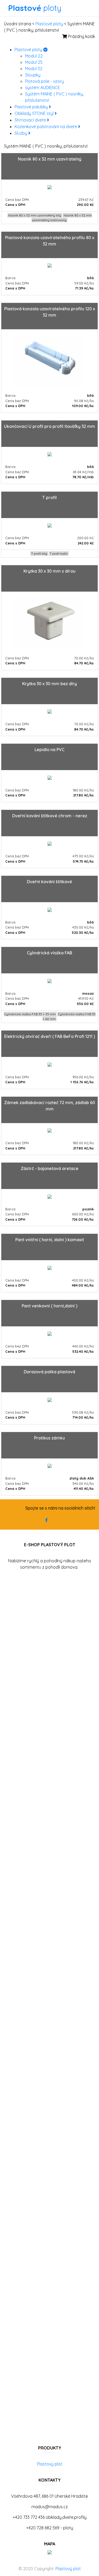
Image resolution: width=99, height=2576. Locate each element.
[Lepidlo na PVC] (50, 777)
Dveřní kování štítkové (49, 882)
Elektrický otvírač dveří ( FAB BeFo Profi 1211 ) (50, 1036)
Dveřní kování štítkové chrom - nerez (50, 816)
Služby (21, 133)
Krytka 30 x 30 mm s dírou (49, 571)
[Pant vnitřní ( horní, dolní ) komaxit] (50, 1267)
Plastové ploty (49, 24)
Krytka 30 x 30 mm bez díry (49, 684)
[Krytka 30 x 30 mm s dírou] (50, 621)
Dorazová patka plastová (49, 1372)
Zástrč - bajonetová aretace (50, 1168)
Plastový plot (50, 2464)
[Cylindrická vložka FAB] (50, 980)
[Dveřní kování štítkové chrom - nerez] (50, 843)
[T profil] (50, 525)
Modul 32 (34, 69)
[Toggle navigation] (69, 8)
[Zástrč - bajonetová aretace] (50, 1196)
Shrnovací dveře (31, 120)
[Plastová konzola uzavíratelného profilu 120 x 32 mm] (49, 359)
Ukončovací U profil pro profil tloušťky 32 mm (49, 426)
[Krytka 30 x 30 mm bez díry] (50, 711)
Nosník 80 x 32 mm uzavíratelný (50, 159)
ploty (35, 8)
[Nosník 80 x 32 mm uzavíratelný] (50, 187)
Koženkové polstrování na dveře (46, 127)
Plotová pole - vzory (44, 81)
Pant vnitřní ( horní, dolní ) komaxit (50, 1240)
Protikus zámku (49, 1438)
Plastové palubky (32, 107)
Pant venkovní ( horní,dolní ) (49, 1306)
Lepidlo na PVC (49, 750)
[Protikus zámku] (50, 1466)
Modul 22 (34, 56)
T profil (49, 497)
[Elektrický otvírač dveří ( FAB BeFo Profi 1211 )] (50, 1064)
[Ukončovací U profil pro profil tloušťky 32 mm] (50, 454)
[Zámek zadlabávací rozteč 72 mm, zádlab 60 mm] (50, 1130)
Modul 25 (34, 62)
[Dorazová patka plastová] (50, 1399)
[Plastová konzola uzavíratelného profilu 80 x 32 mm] (50, 265)
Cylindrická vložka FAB (49, 953)
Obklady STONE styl (35, 113)
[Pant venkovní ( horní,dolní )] (50, 1333)
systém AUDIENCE (43, 88)
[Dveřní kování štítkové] (50, 909)
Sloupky (33, 75)
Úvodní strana (18, 24)
